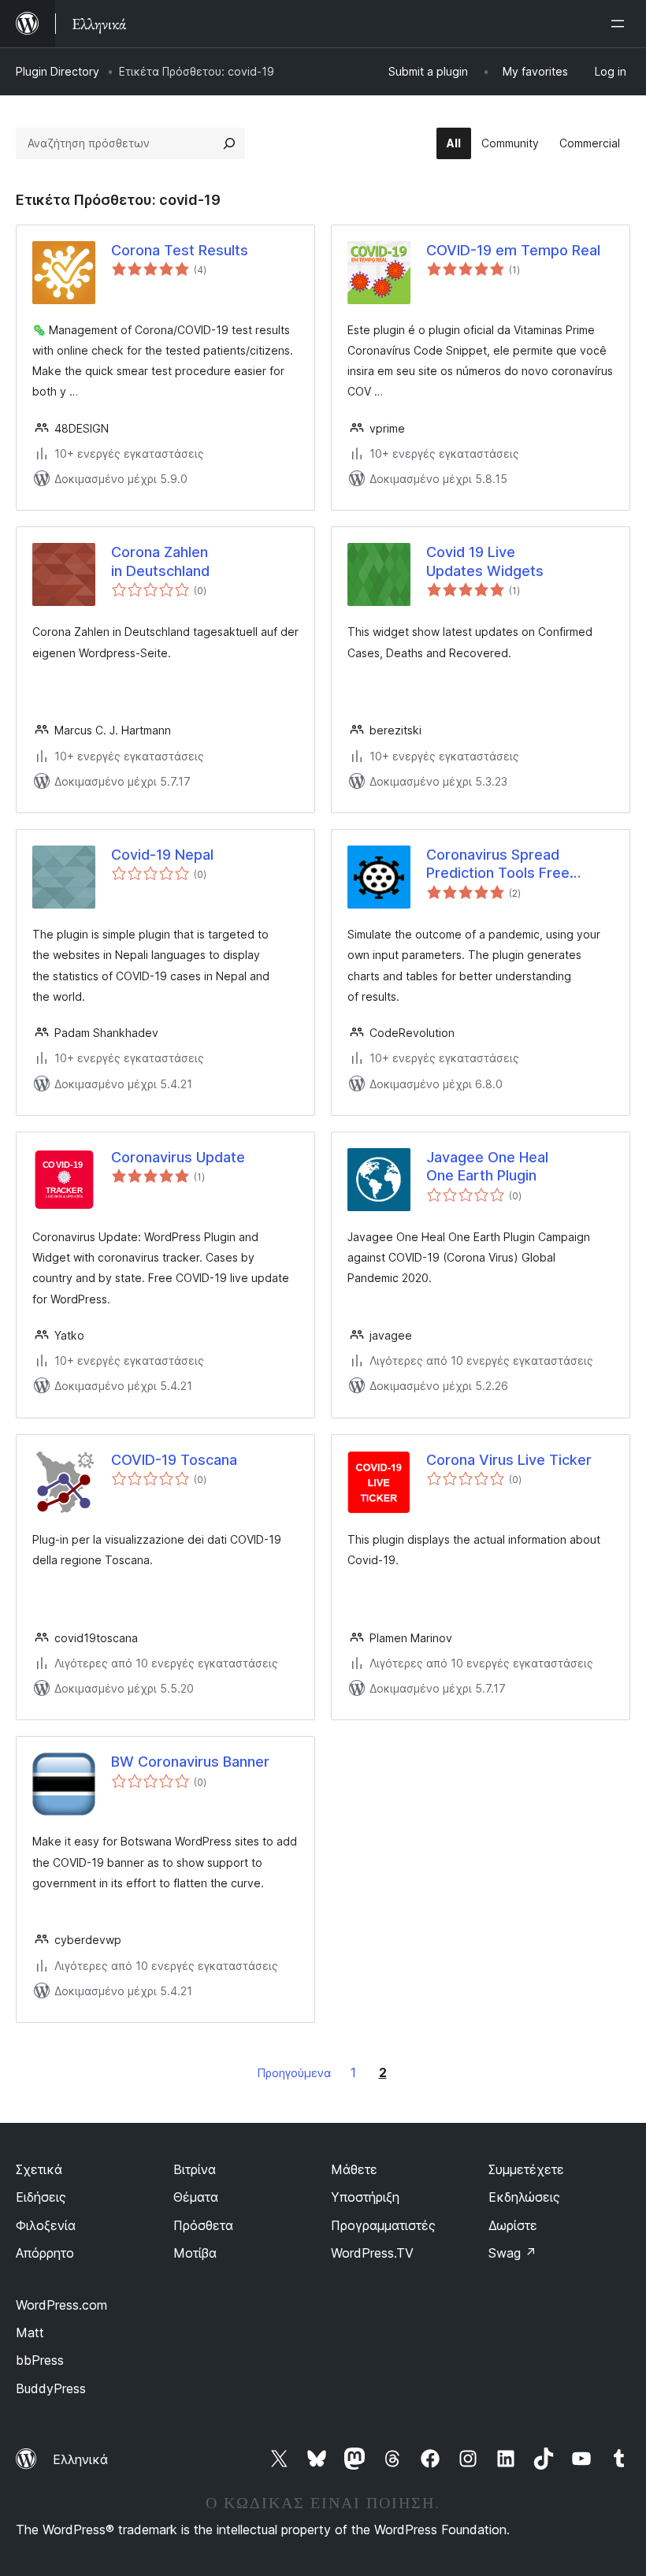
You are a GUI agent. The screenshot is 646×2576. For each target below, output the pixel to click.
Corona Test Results (180, 250)
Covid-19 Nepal (162, 855)
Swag (512, 2253)
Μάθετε (354, 2169)
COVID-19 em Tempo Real (513, 250)
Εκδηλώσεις (524, 2197)
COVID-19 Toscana (174, 1460)
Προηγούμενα (294, 2073)
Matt (30, 2333)
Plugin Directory (58, 71)
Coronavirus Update (178, 1157)
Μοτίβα (195, 2253)
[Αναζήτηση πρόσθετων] (229, 143)
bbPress (40, 2360)
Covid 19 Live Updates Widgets (485, 561)
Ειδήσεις (41, 2197)
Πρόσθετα (203, 2225)
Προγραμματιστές (383, 2225)
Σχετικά (39, 2169)
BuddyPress (51, 2388)
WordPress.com (61, 2305)
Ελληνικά (80, 2459)
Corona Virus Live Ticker (509, 1460)
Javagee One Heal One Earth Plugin (487, 1166)
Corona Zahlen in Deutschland (160, 561)
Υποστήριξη (365, 2197)
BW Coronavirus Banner (190, 1762)
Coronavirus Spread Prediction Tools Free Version (498, 864)
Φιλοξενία (46, 2225)
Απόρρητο (45, 2253)
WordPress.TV (372, 2253)
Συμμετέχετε (526, 2169)
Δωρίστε (513, 2225)
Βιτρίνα (195, 2169)
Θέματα (196, 2197)
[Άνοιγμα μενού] (621, 24)
